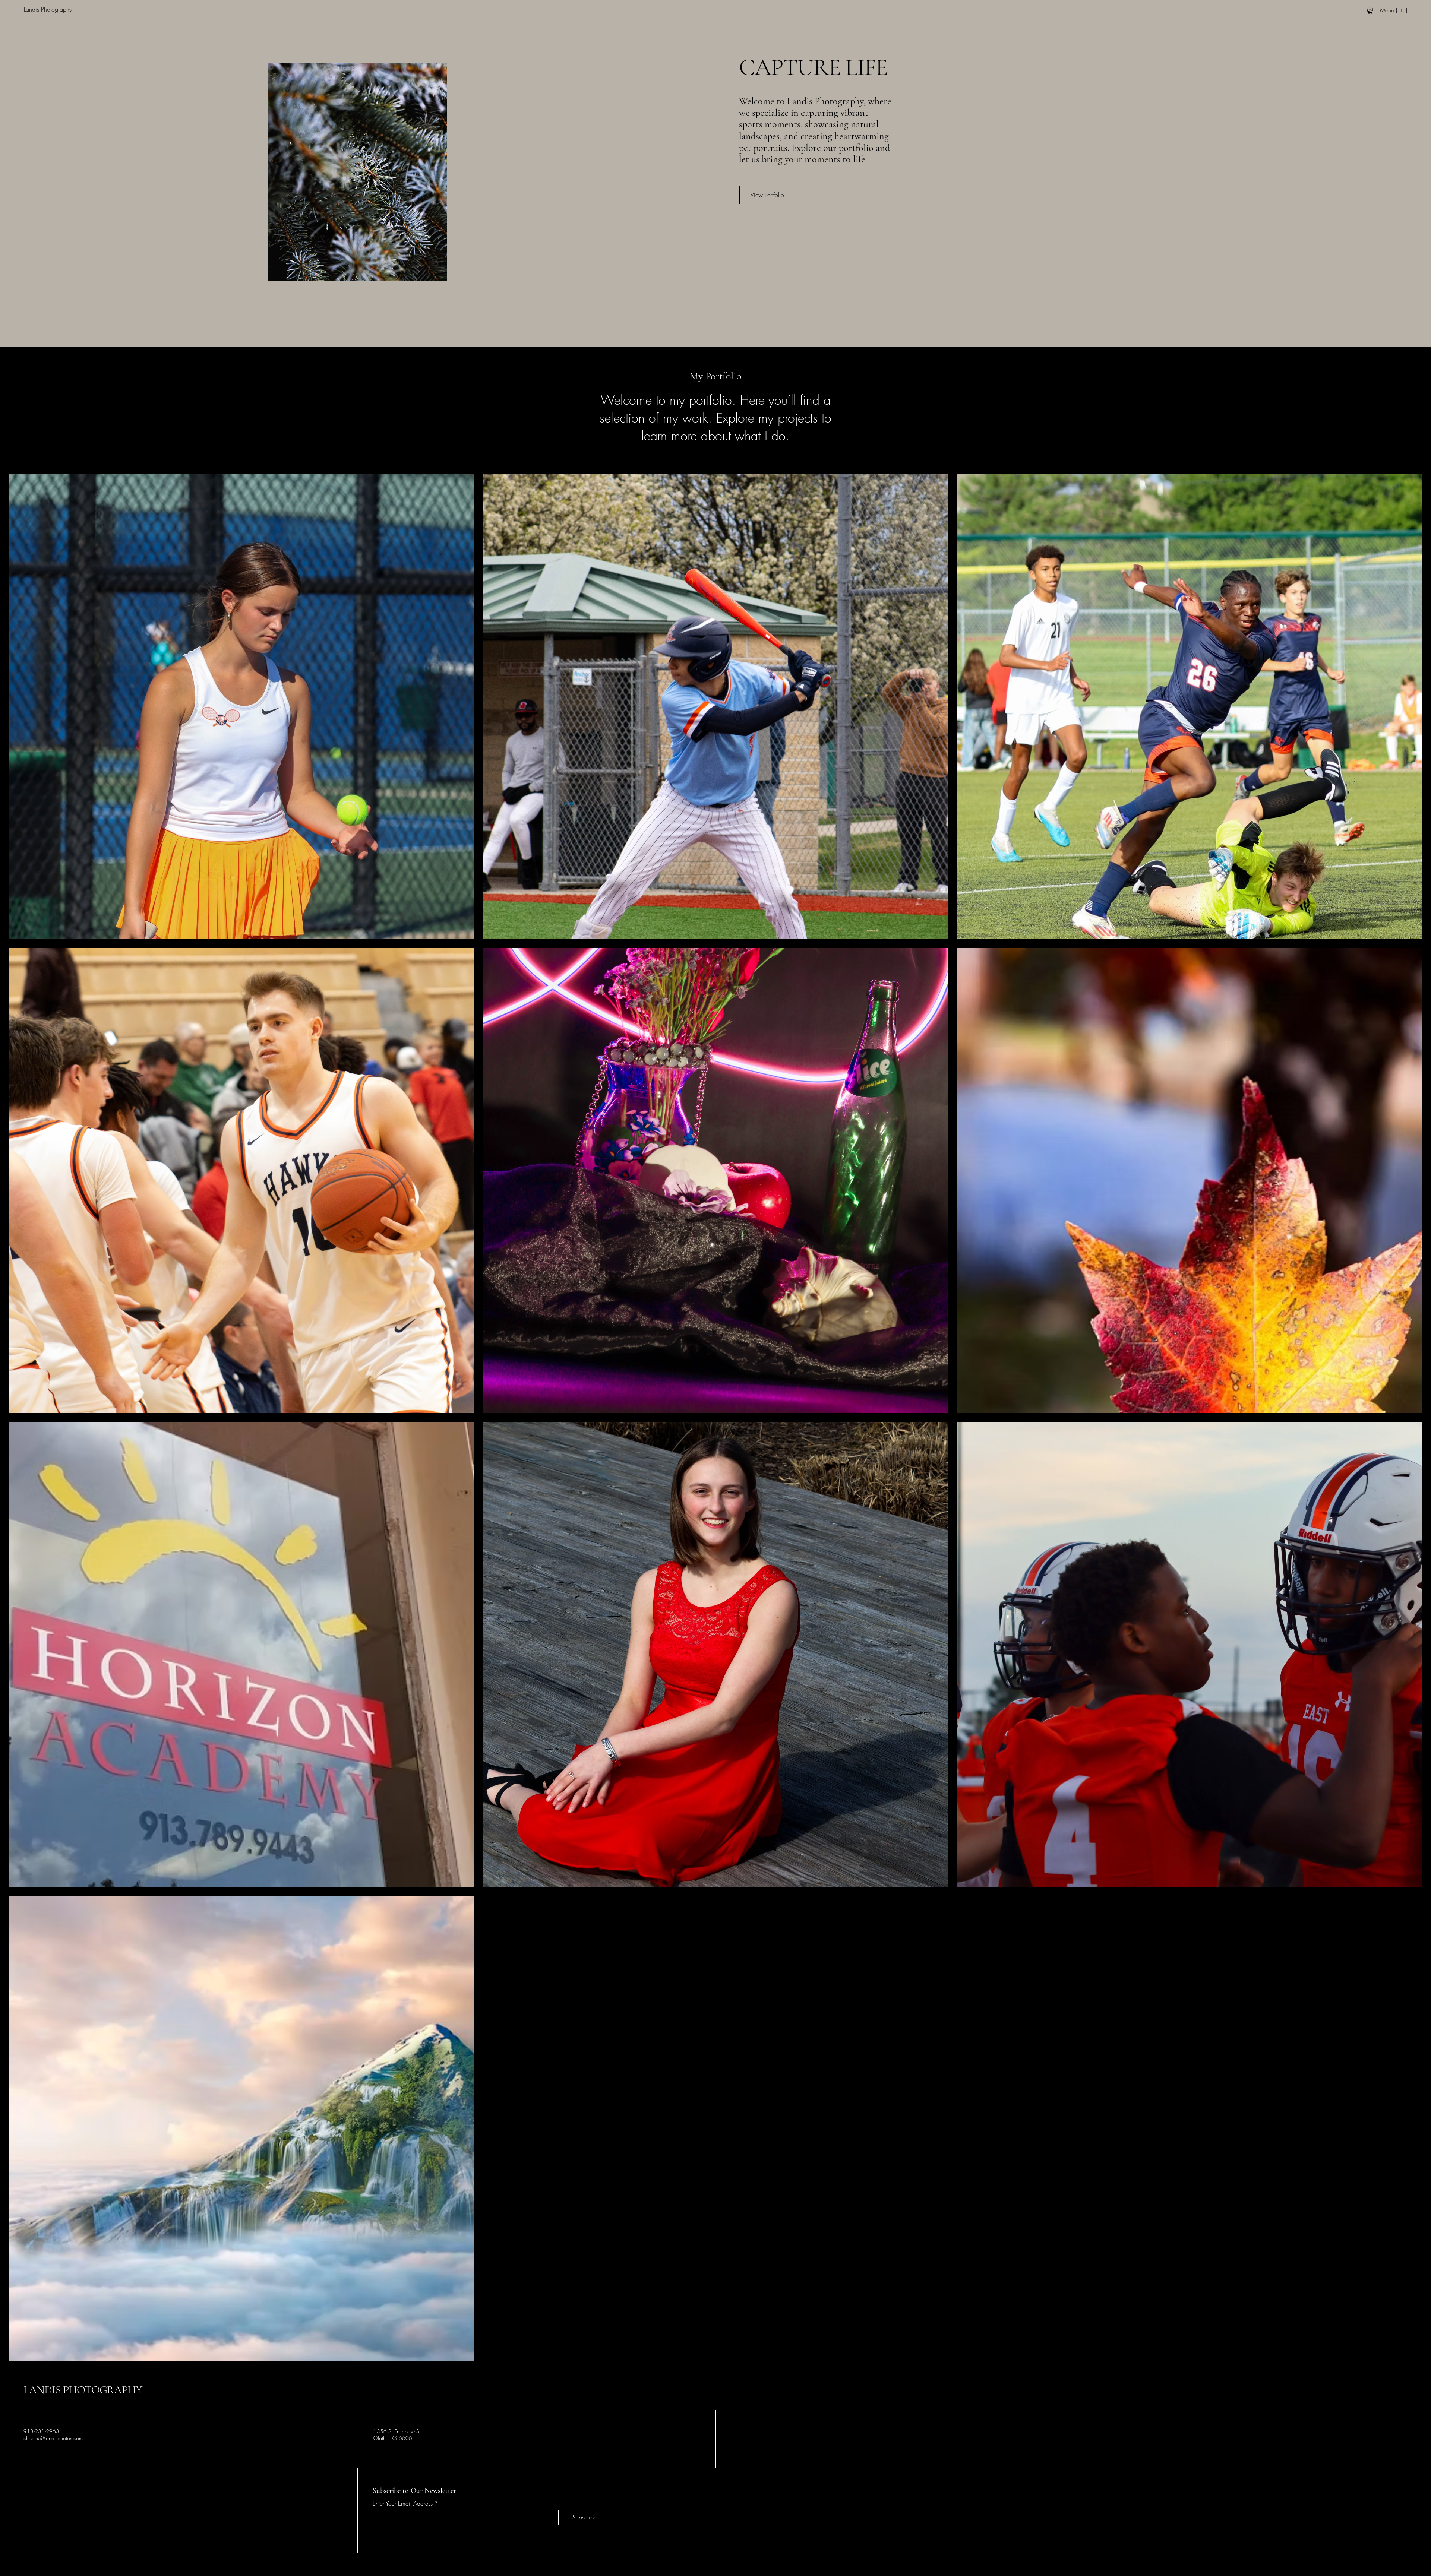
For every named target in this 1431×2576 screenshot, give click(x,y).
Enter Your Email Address (403, 2503)
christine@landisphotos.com (53, 2438)
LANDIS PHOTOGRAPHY (83, 2390)
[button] (1370, 10)
